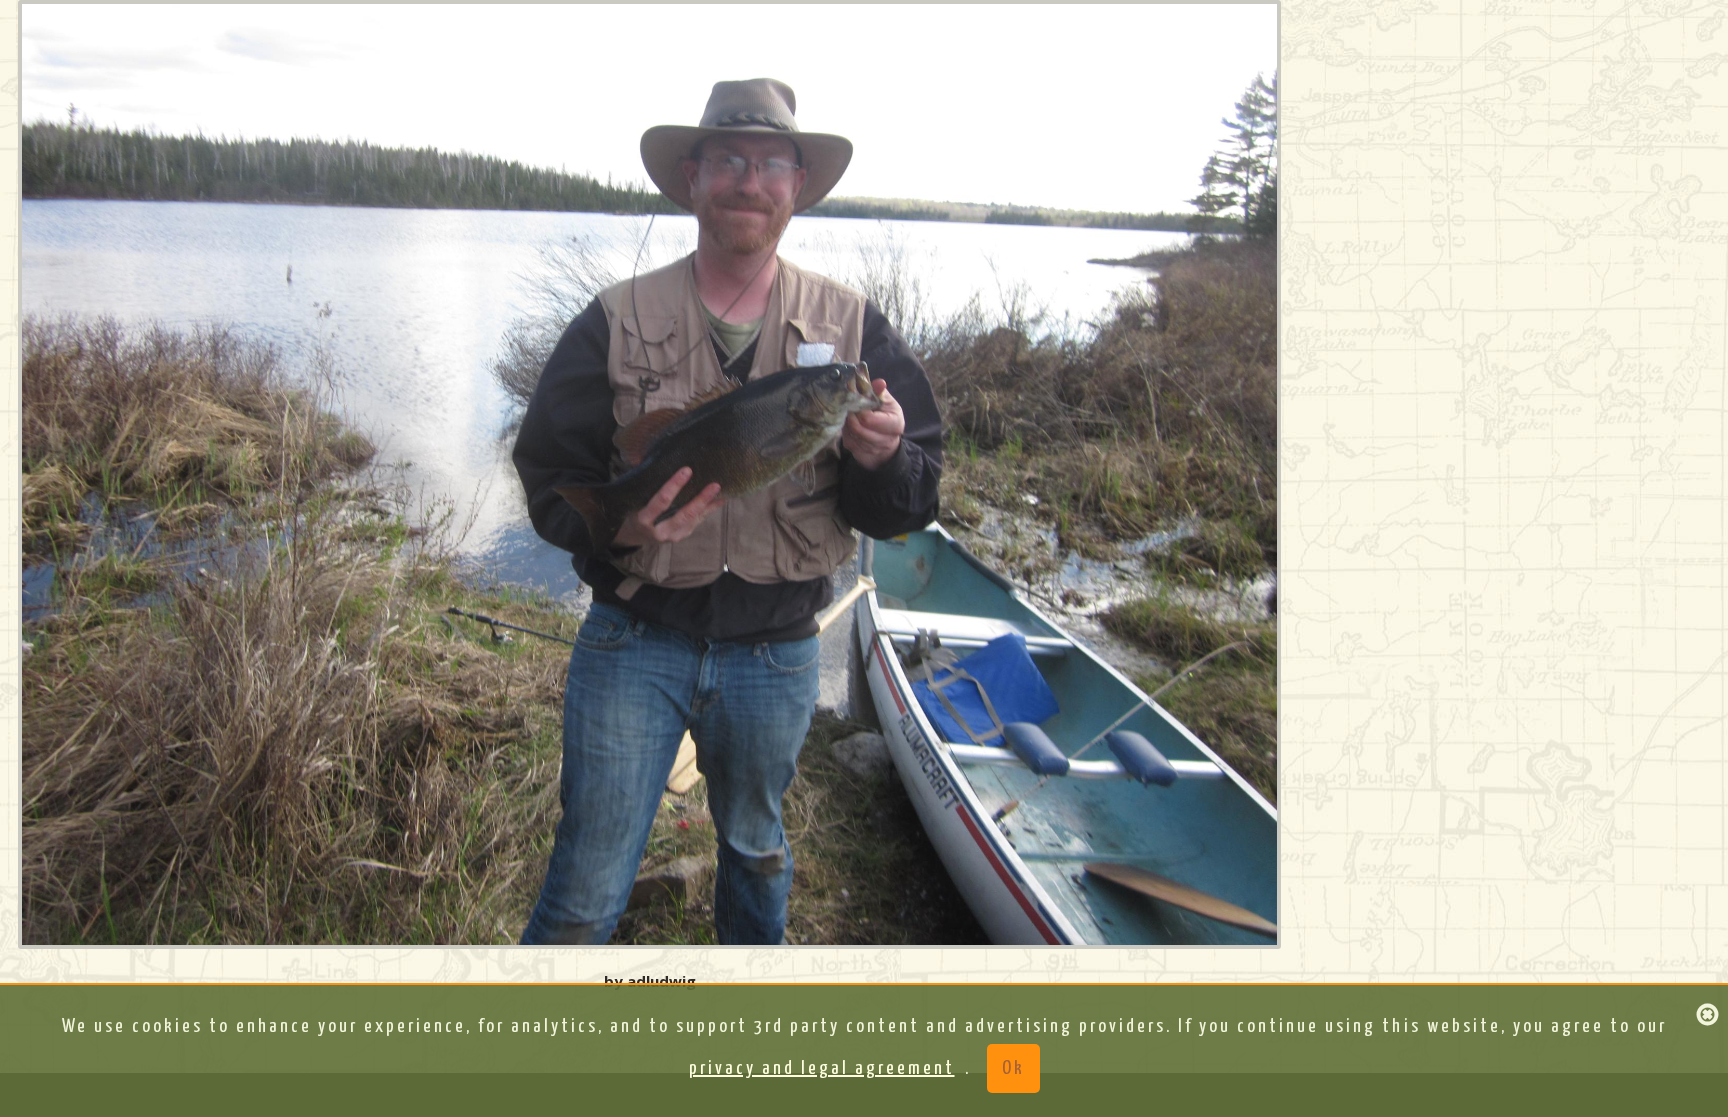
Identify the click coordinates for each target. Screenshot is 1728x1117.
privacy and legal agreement (822, 1068)
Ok (1013, 1068)
